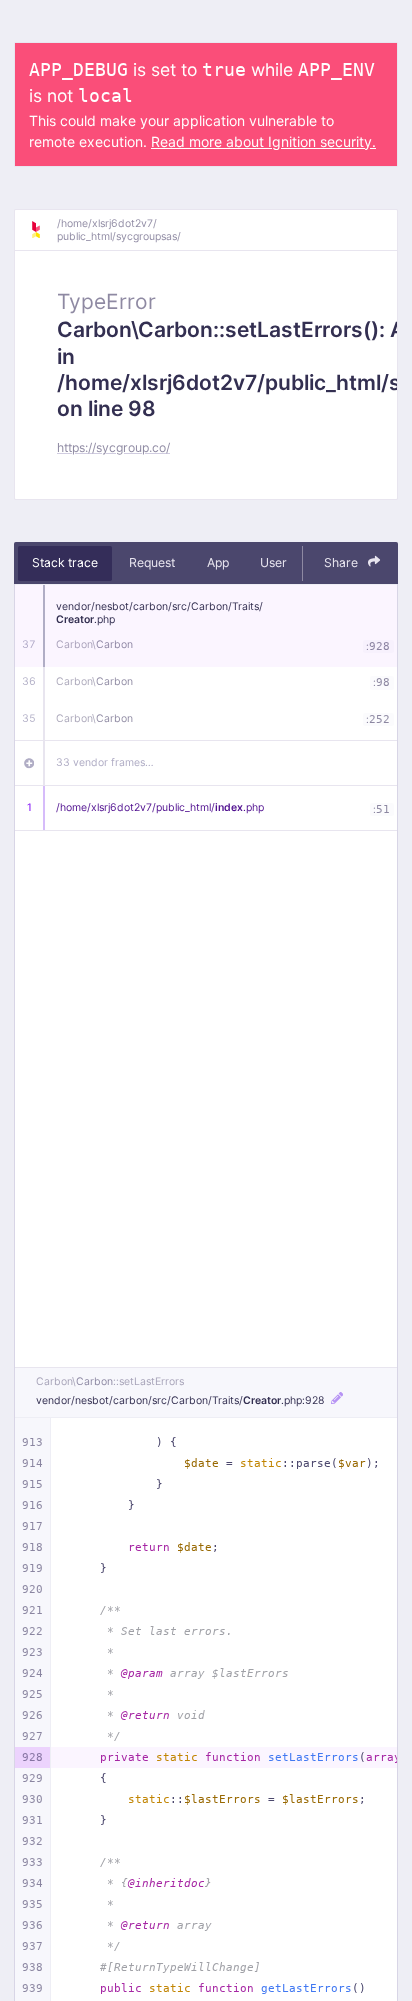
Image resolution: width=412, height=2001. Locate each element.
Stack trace (65, 562)
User (273, 562)
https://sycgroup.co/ (113, 447)
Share (342, 562)
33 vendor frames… (105, 762)
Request (152, 562)
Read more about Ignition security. (263, 141)
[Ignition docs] (43, 230)
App (218, 562)
